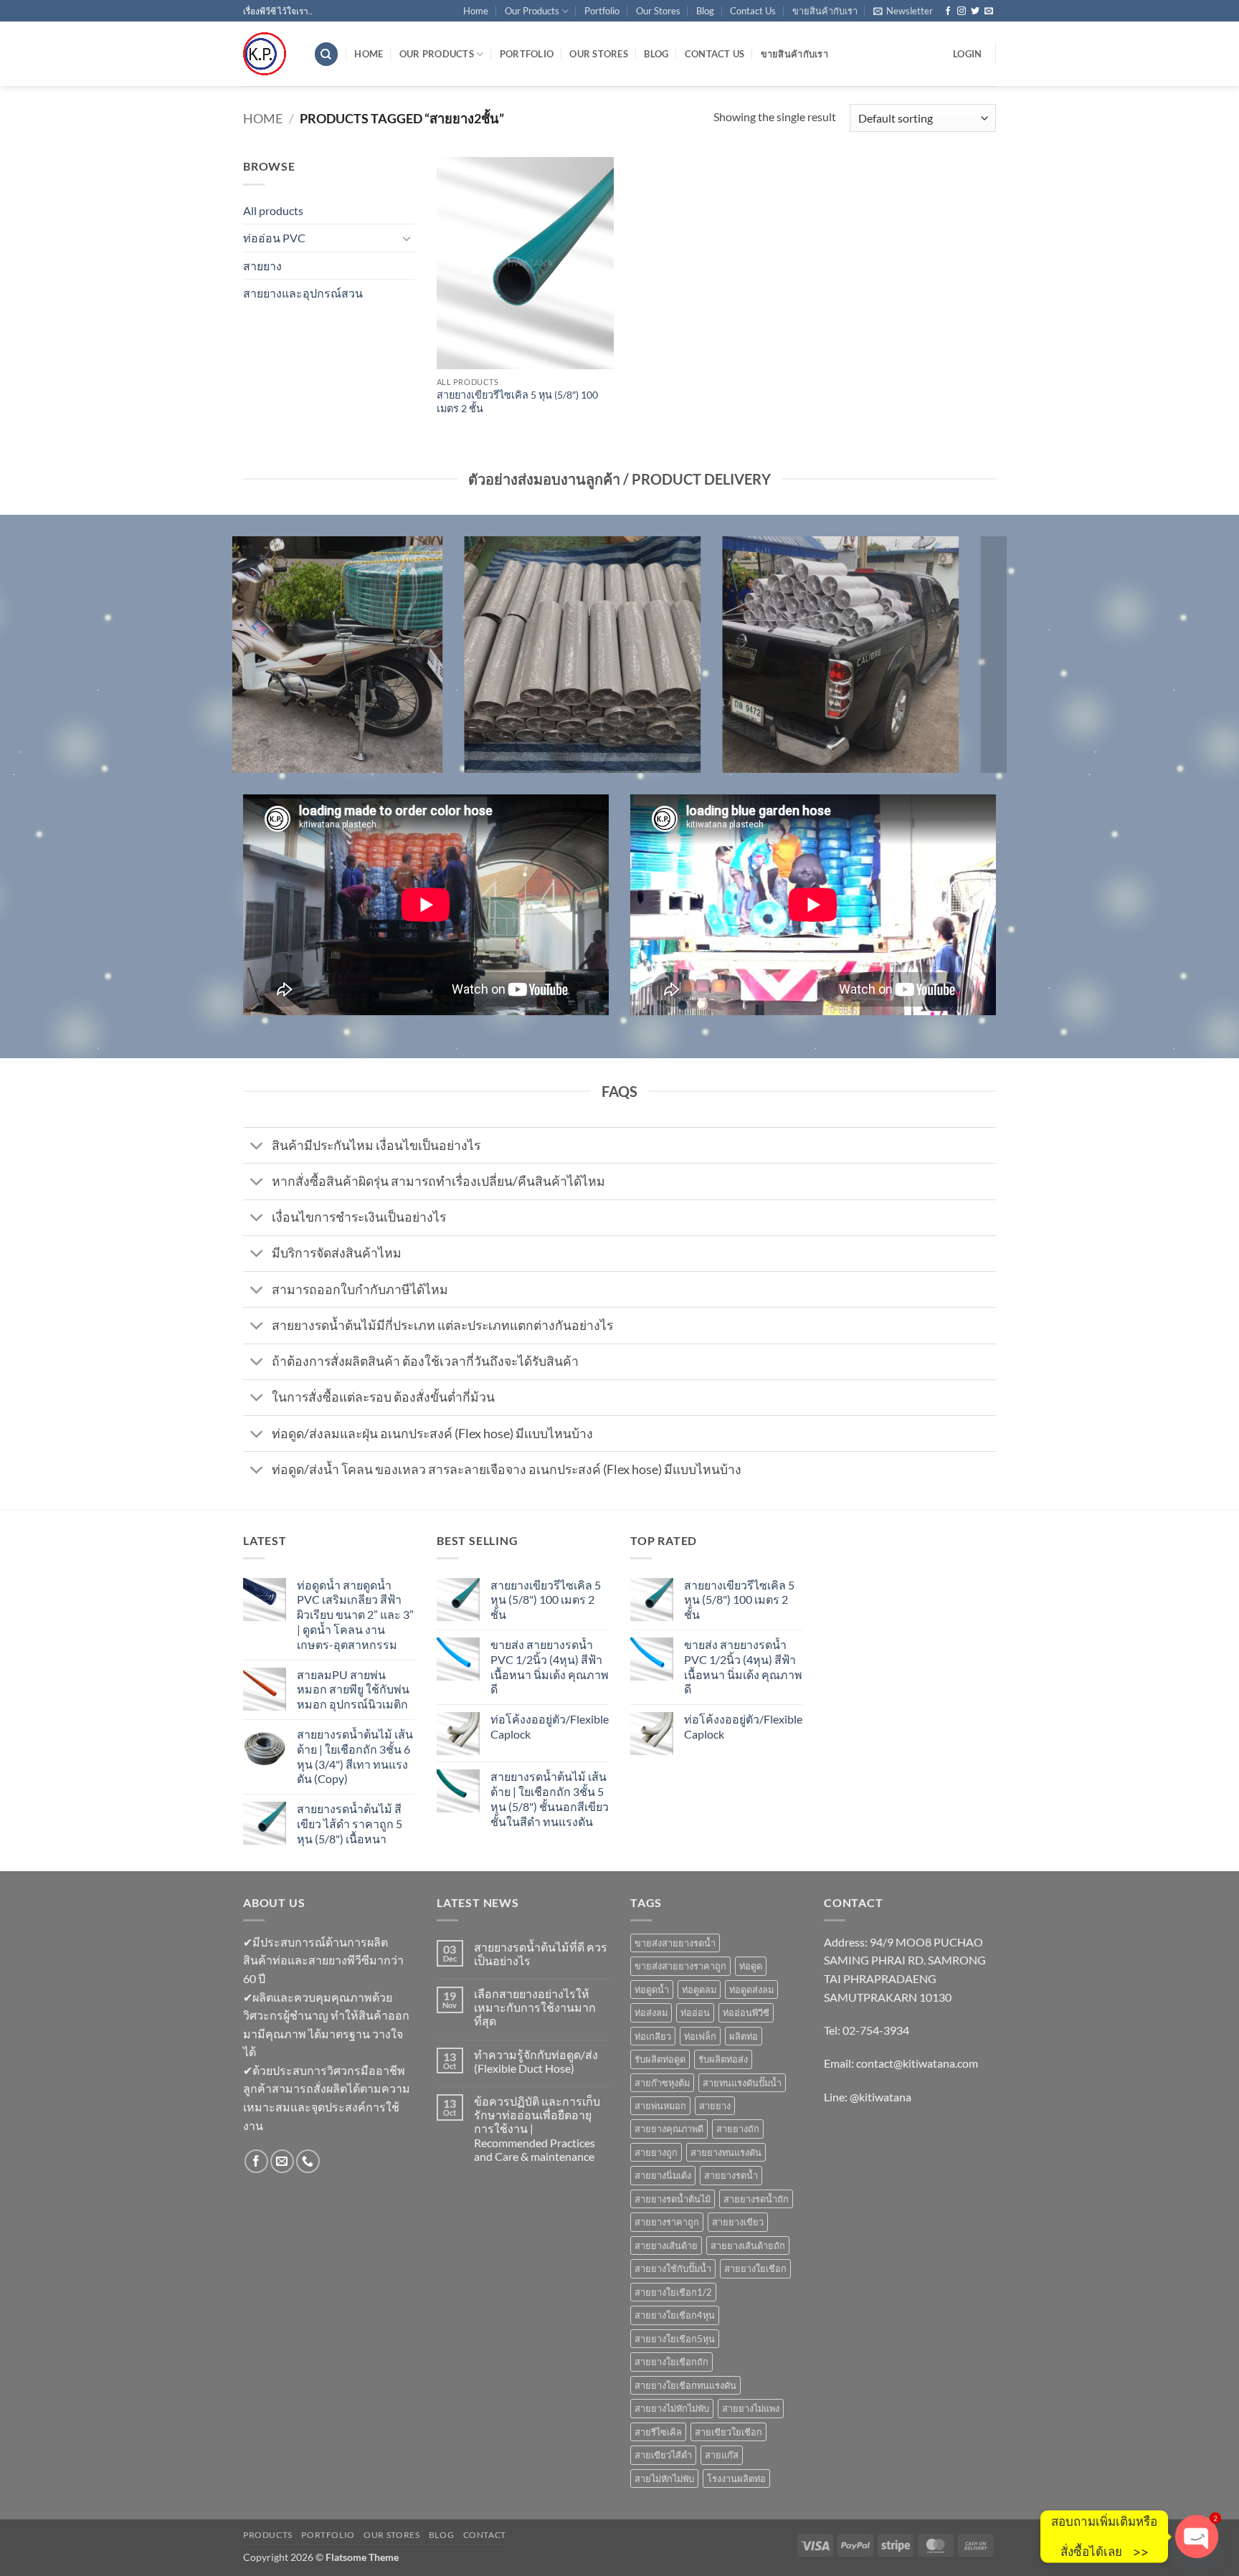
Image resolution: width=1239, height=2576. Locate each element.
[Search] (326, 54)
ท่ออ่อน (695, 2012)
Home (476, 11)
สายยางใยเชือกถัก (671, 2362)
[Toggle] (407, 238)
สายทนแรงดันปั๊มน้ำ (742, 2083)
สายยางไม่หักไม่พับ (672, 2408)
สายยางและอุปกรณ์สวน (303, 293)
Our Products (532, 11)
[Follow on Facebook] (948, 11)
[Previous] (240, 664)
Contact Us (753, 11)
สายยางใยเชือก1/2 (673, 2292)
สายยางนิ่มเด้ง (663, 2175)
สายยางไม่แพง (751, 2408)
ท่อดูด (751, 1966)
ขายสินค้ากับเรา (825, 11)
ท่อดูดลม (699, 1990)
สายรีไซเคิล (658, 2432)
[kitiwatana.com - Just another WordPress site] (267, 54)
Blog (705, 11)
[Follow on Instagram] (962, 11)
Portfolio (602, 11)
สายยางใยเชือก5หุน (675, 2339)
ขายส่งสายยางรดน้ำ (675, 1943)
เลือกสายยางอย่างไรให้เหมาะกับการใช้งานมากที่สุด (535, 2007)
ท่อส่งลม (651, 2012)
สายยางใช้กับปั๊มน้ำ (673, 2268)
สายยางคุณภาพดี (669, 2129)
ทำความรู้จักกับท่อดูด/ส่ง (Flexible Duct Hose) (536, 2061)
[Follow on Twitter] (975, 11)
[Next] (999, 664)
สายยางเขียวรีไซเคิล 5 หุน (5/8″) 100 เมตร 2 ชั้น (517, 401)
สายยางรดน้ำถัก (756, 2199)
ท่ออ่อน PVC (274, 238)
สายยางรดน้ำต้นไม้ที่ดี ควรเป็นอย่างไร (541, 1954)
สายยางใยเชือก (755, 2268)
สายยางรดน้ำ (731, 2175)
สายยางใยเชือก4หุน (675, 2315)
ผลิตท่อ (744, 2036)
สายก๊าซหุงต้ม (662, 2083)
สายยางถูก (656, 2152)
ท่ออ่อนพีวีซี (746, 2012)
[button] (903, 11)
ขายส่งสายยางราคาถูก (680, 1966)
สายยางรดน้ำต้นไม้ (673, 2199)
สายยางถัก (738, 2129)
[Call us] (308, 2161)
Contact (485, 2535)
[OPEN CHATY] (1197, 2537)
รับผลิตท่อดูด (660, 2059)
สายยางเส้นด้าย (666, 2245)
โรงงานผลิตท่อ (736, 2478)
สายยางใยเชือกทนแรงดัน (685, 2385)
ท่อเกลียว (653, 2036)
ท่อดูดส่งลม (751, 1990)
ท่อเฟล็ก (700, 2036)
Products (268, 2535)
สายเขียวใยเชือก (728, 2432)
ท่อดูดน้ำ (652, 1990)
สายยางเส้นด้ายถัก (748, 2245)
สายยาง (262, 266)
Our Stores (658, 11)
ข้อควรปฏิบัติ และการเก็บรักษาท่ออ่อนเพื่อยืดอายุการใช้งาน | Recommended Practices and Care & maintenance (537, 2129)
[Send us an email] (989, 11)
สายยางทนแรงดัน (726, 2152)
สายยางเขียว (738, 2222)
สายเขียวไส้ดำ (663, 2455)
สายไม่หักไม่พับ (664, 2478)
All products (273, 210)
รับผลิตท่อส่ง (723, 2059)
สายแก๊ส (722, 2455)
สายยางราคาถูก (667, 2222)
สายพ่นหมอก (660, 2106)
